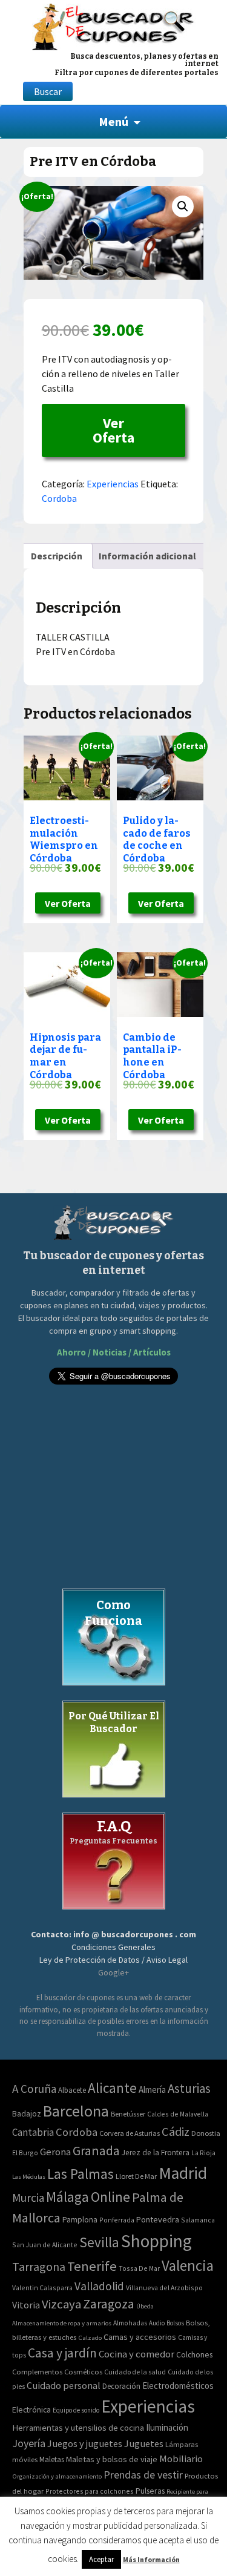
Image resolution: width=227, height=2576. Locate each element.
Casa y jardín (62, 2353)
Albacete (72, 2090)
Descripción (57, 556)
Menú (113, 121)
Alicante (112, 2088)
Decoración (121, 2386)
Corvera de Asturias (130, 2133)
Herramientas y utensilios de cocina (78, 2427)
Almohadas (130, 2323)
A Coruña (34, 2089)
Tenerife (92, 2266)
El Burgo (25, 2153)
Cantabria (33, 2132)
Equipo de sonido (76, 2410)
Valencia (188, 2266)
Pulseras (150, 2491)
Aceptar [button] (101, 2559)
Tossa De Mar (139, 2268)
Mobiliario (181, 2459)
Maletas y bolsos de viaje (112, 2459)
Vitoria (26, 2305)
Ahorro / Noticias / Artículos (114, 1352)
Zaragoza (109, 2304)
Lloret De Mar (136, 2176)
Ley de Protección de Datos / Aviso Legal (113, 1960)
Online (110, 2197)
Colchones (194, 2355)
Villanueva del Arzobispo (164, 2288)
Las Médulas (29, 2177)
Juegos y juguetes (85, 2443)
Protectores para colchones (90, 2491)
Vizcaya (61, 2304)
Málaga (67, 2197)
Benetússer (128, 2114)
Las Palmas (81, 2174)
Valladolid (99, 2286)
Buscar (48, 91)
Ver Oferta (113, 430)
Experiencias (113, 484)
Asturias (189, 2088)
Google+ (113, 1972)
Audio (157, 2323)
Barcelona (76, 2111)
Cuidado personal (64, 2386)
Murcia (28, 2198)
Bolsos (175, 2323)
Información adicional (147, 556)
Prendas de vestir (143, 2475)
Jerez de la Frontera (156, 2153)
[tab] (57, 556)
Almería (152, 2090)
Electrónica (31, 2410)
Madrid (183, 2173)
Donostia (206, 2133)
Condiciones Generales (113, 1947)
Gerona (55, 2152)
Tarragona (39, 2266)
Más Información (151, 2559)
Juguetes (144, 2443)
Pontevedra (158, 2219)
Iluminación (167, 2427)
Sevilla (99, 2242)
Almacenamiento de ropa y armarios (62, 2323)
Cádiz (176, 2132)
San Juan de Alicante (45, 2245)
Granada (96, 2151)
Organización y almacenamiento (57, 2476)
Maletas (52, 2459)
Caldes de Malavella (178, 2114)
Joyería (29, 2443)
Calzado (90, 2337)
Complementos (37, 2371)
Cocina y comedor (137, 2354)
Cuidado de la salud (135, 2372)
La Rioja (203, 2153)
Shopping (156, 2241)
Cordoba (59, 498)
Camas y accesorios (140, 2337)
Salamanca (198, 2220)
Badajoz (27, 2114)
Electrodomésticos (178, 2386)
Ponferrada (117, 2220)
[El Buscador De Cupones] (113, 25)
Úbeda (145, 2306)
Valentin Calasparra (42, 2288)
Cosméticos (83, 2372)
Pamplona (80, 2220)
